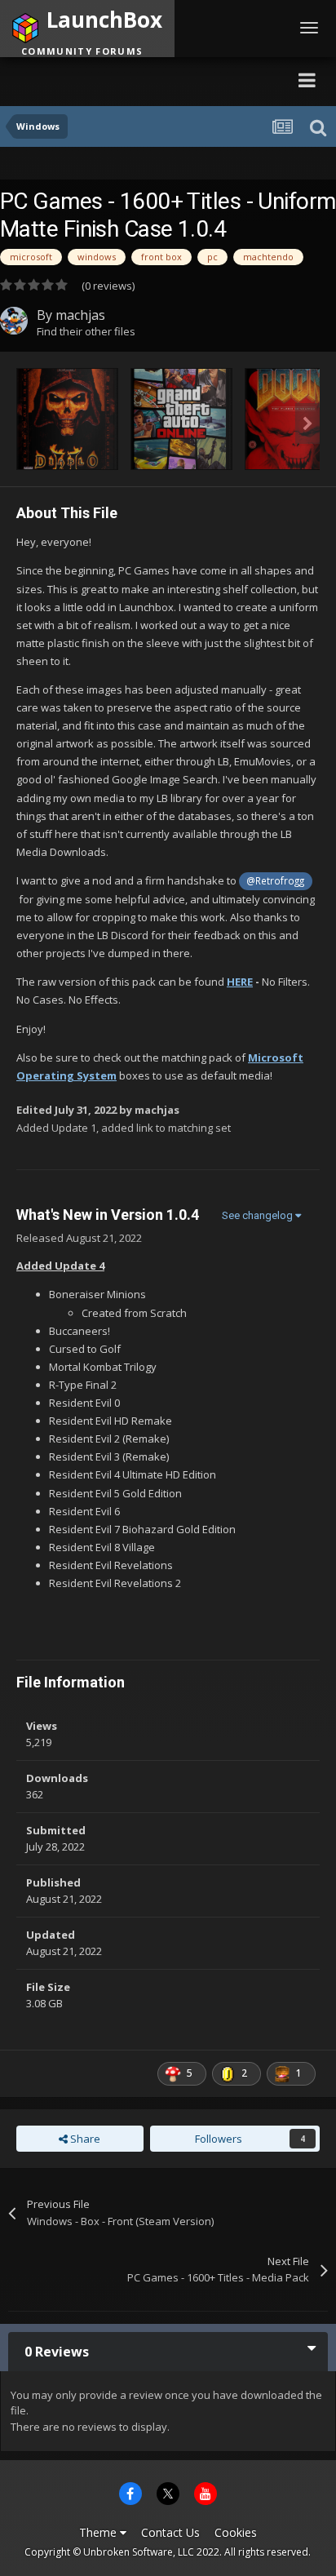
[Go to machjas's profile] (14, 321)
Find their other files (86, 331)
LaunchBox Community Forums (159, 80)
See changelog (259, 1215)
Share (84, 2139)
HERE (240, 982)
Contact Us (170, 2532)
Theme (99, 2532)
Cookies (236, 2532)
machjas (80, 315)
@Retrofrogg (275, 880)
